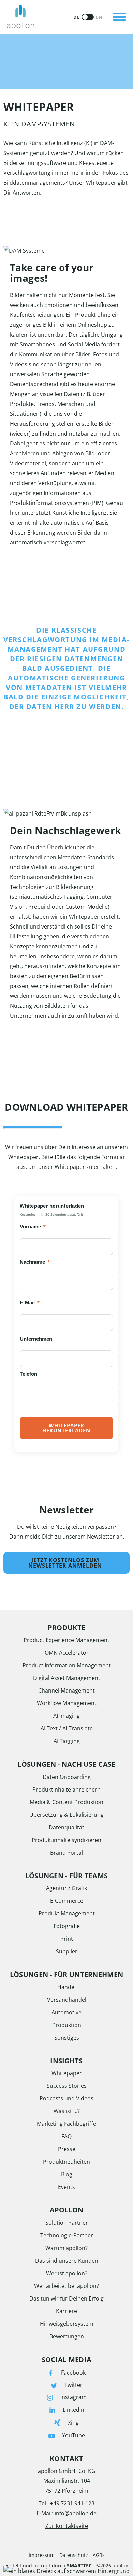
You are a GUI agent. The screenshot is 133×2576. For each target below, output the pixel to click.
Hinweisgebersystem (67, 2324)
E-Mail (30, 1302)
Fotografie (67, 1926)
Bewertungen (67, 2336)
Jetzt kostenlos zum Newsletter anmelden (65, 1563)
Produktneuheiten (66, 2162)
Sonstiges (67, 2038)
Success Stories (67, 2086)
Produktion (67, 2025)
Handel (66, 1987)
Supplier (67, 1951)
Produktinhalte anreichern (66, 1789)
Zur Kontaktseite (67, 2526)
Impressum (42, 2555)
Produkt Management (67, 1913)
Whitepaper (67, 2073)
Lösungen (61, 32)
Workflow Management (67, 1703)
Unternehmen (38, 1339)
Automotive (66, 2012)
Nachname (36, 1262)
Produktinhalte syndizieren (66, 1840)
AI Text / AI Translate (67, 1728)
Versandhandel (67, 2000)
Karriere (66, 2311)
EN (99, 17)
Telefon (29, 1374)
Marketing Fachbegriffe (66, 2124)
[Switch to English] (88, 17)
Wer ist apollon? (67, 2273)
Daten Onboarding (67, 1777)
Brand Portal (66, 1853)
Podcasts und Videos (66, 2098)
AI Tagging (67, 1741)
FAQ (66, 2136)
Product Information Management (67, 1665)
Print (67, 1939)
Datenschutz (74, 2555)
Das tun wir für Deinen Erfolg (66, 2298)
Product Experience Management (66, 1640)
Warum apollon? (66, 2248)
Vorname (33, 1226)
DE (76, 17)
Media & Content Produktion (66, 1802)
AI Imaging (66, 1716)
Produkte (61, 8)
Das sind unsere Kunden (67, 2261)
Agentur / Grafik (66, 1888)
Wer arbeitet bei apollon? (66, 2286)
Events (66, 2187)
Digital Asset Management (67, 1678)
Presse (67, 2149)
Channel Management (66, 1690)
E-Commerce (67, 1901)
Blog (67, 2174)
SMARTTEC (79, 2566)
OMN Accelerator (67, 1653)
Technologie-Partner (67, 2235)
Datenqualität (66, 1827)
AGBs (99, 2555)
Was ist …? (67, 2111)
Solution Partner (67, 2223)
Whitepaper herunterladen (66, 1428)
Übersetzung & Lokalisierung (66, 1815)
